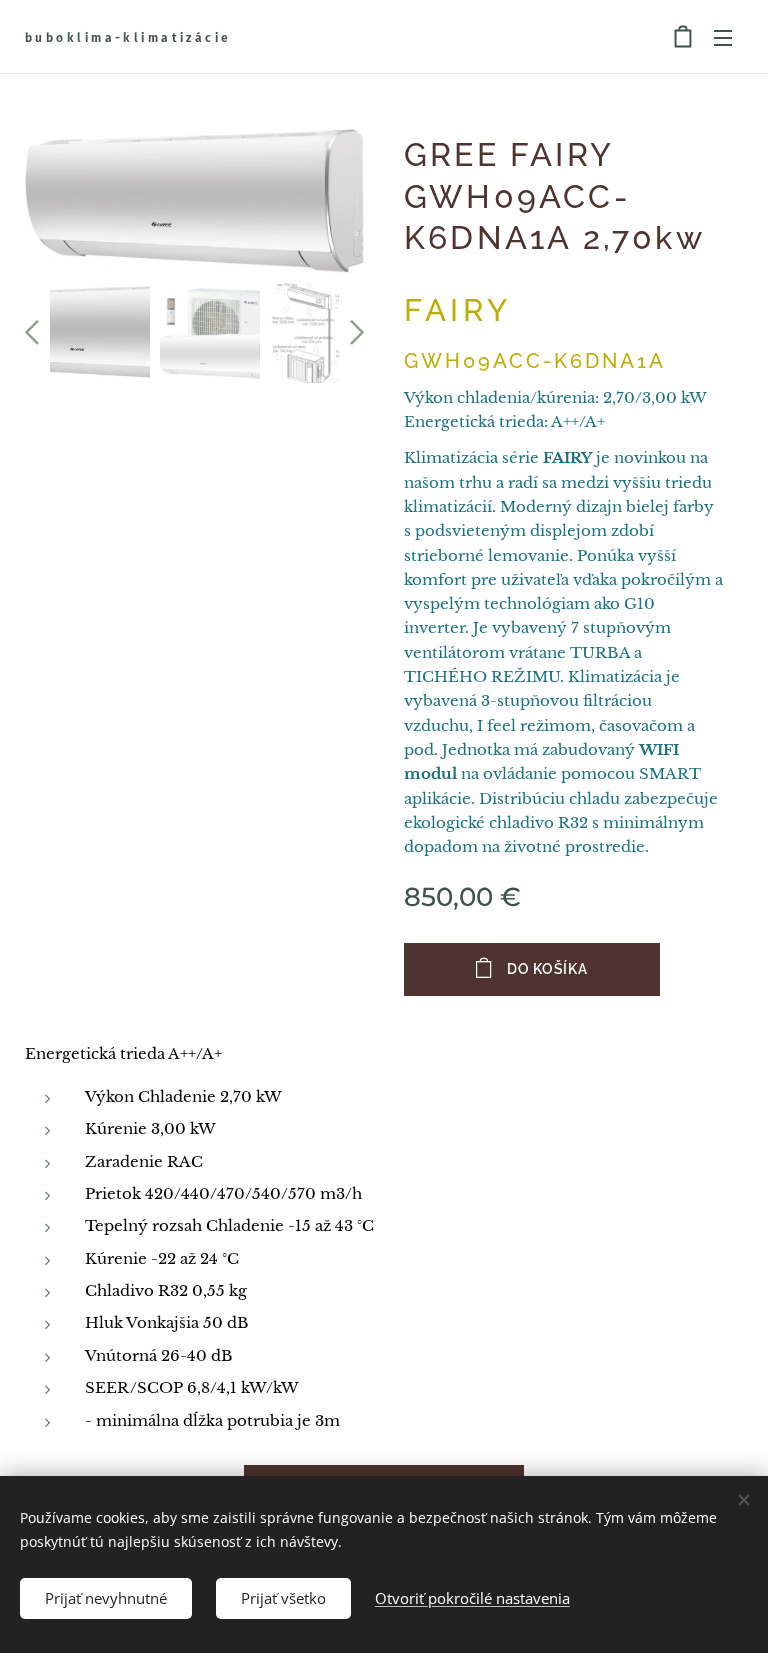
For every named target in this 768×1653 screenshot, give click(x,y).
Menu (723, 37)
